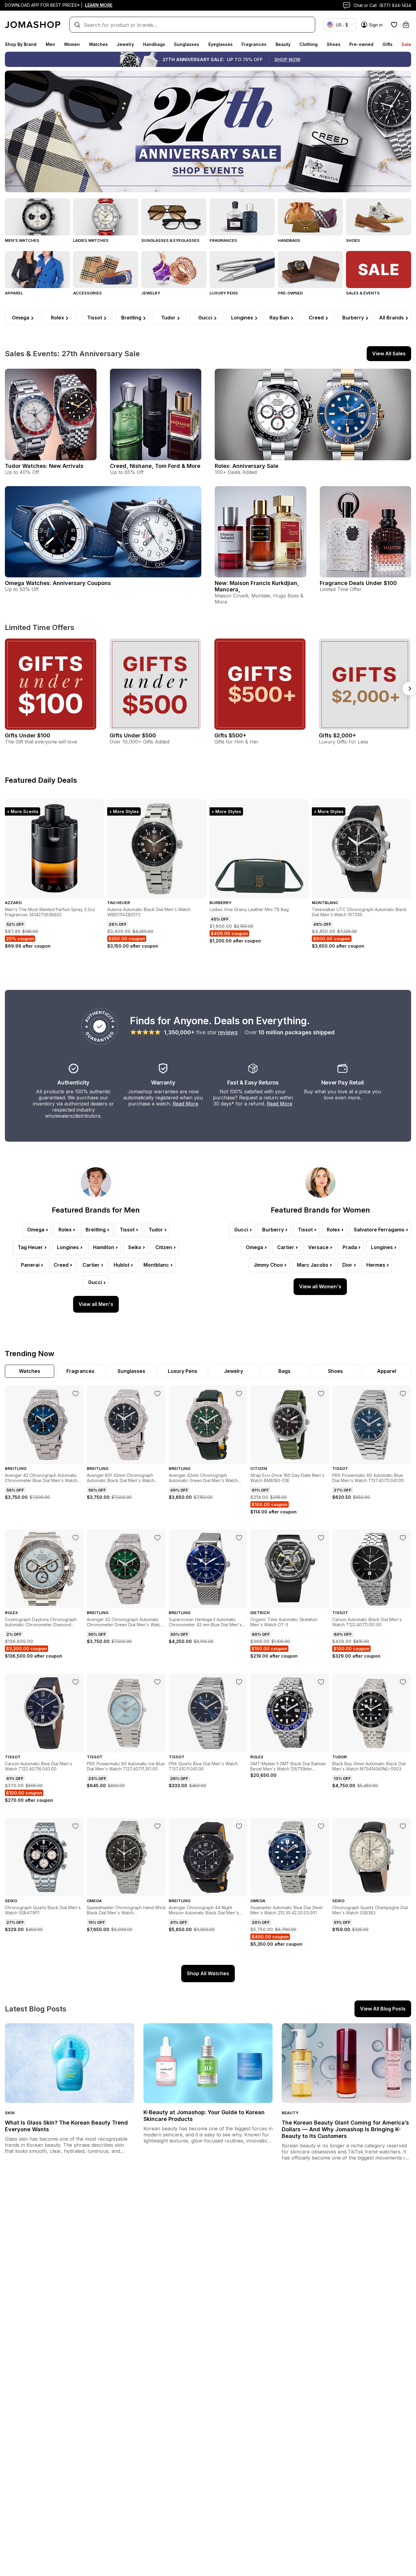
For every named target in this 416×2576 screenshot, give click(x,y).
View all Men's (96, 1304)
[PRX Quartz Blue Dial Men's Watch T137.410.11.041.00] (239, 1682)
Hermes (376, 1265)
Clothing (308, 44)
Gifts (388, 44)
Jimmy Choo (268, 1265)
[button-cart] (406, 25)
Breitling (131, 318)
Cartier (91, 1265)
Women (72, 44)
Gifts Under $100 (28, 735)
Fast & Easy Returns (253, 1083)
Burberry (353, 318)
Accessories (87, 293)
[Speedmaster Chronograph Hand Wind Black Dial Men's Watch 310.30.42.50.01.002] (157, 1826)
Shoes (334, 44)
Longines (242, 318)
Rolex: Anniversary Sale (247, 466)
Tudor (168, 318)
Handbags (154, 44)
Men (50, 44)
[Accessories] (106, 270)
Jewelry (125, 44)
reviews (228, 1032)
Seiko (135, 1247)
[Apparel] (37, 270)
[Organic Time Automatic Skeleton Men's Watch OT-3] (321, 1538)
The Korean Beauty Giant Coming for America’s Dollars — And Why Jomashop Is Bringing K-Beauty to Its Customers (345, 2129)
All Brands (391, 318)
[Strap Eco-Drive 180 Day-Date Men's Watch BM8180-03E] (321, 1394)
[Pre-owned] (310, 270)
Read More (185, 1104)
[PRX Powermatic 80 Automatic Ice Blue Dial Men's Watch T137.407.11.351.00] (157, 1682)
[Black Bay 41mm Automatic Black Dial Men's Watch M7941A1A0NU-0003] (403, 1682)
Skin (10, 2113)
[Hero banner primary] (208, 131)
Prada (350, 1247)
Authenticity (73, 1083)
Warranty (163, 1083)
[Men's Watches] (37, 217)
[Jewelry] (174, 270)
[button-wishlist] (394, 25)
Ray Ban (279, 318)
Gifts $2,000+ (337, 735)
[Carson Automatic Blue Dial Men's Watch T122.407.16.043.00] (76, 1682)
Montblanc (156, 1265)
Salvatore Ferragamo (379, 1230)
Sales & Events (363, 293)
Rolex (57, 318)
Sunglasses (187, 44)
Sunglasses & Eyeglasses (170, 240)
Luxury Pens (224, 293)
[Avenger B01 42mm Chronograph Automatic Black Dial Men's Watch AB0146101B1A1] (157, 1394)
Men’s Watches (22, 240)
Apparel (14, 293)
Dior (347, 1265)
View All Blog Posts (383, 2009)
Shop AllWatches (208, 1973)
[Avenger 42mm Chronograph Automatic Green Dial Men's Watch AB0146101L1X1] (239, 1394)
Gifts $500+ (230, 735)
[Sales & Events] (379, 270)
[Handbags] (310, 217)
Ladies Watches (91, 240)
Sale (406, 44)
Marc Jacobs (313, 1265)
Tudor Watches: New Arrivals (44, 466)
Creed (316, 318)
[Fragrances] (242, 217)
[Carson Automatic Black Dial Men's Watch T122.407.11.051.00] (403, 1538)
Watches (98, 44)
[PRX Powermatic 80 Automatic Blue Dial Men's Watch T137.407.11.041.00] (403, 1394)
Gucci (205, 318)
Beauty (283, 44)
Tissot (95, 318)
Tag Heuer (30, 1247)
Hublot (122, 1265)
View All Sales (389, 353)
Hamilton (104, 1247)
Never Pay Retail (343, 1083)
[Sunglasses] (174, 217)
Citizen (164, 1247)
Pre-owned (361, 44)
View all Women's (320, 1286)
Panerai (30, 1265)
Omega (21, 318)
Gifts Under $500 (133, 735)
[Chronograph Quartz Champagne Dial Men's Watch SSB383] (403, 1826)
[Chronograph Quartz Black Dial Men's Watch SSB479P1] (76, 1826)
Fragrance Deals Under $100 (358, 583)
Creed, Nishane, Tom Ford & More (155, 466)
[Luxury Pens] (242, 270)
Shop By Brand (21, 44)
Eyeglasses (220, 44)
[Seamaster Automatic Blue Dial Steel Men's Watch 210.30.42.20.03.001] (321, 1826)
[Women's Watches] (106, 217)
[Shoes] (379, 217)
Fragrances (254, 44)
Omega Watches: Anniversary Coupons (58, 583)
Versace (318, 1247)
